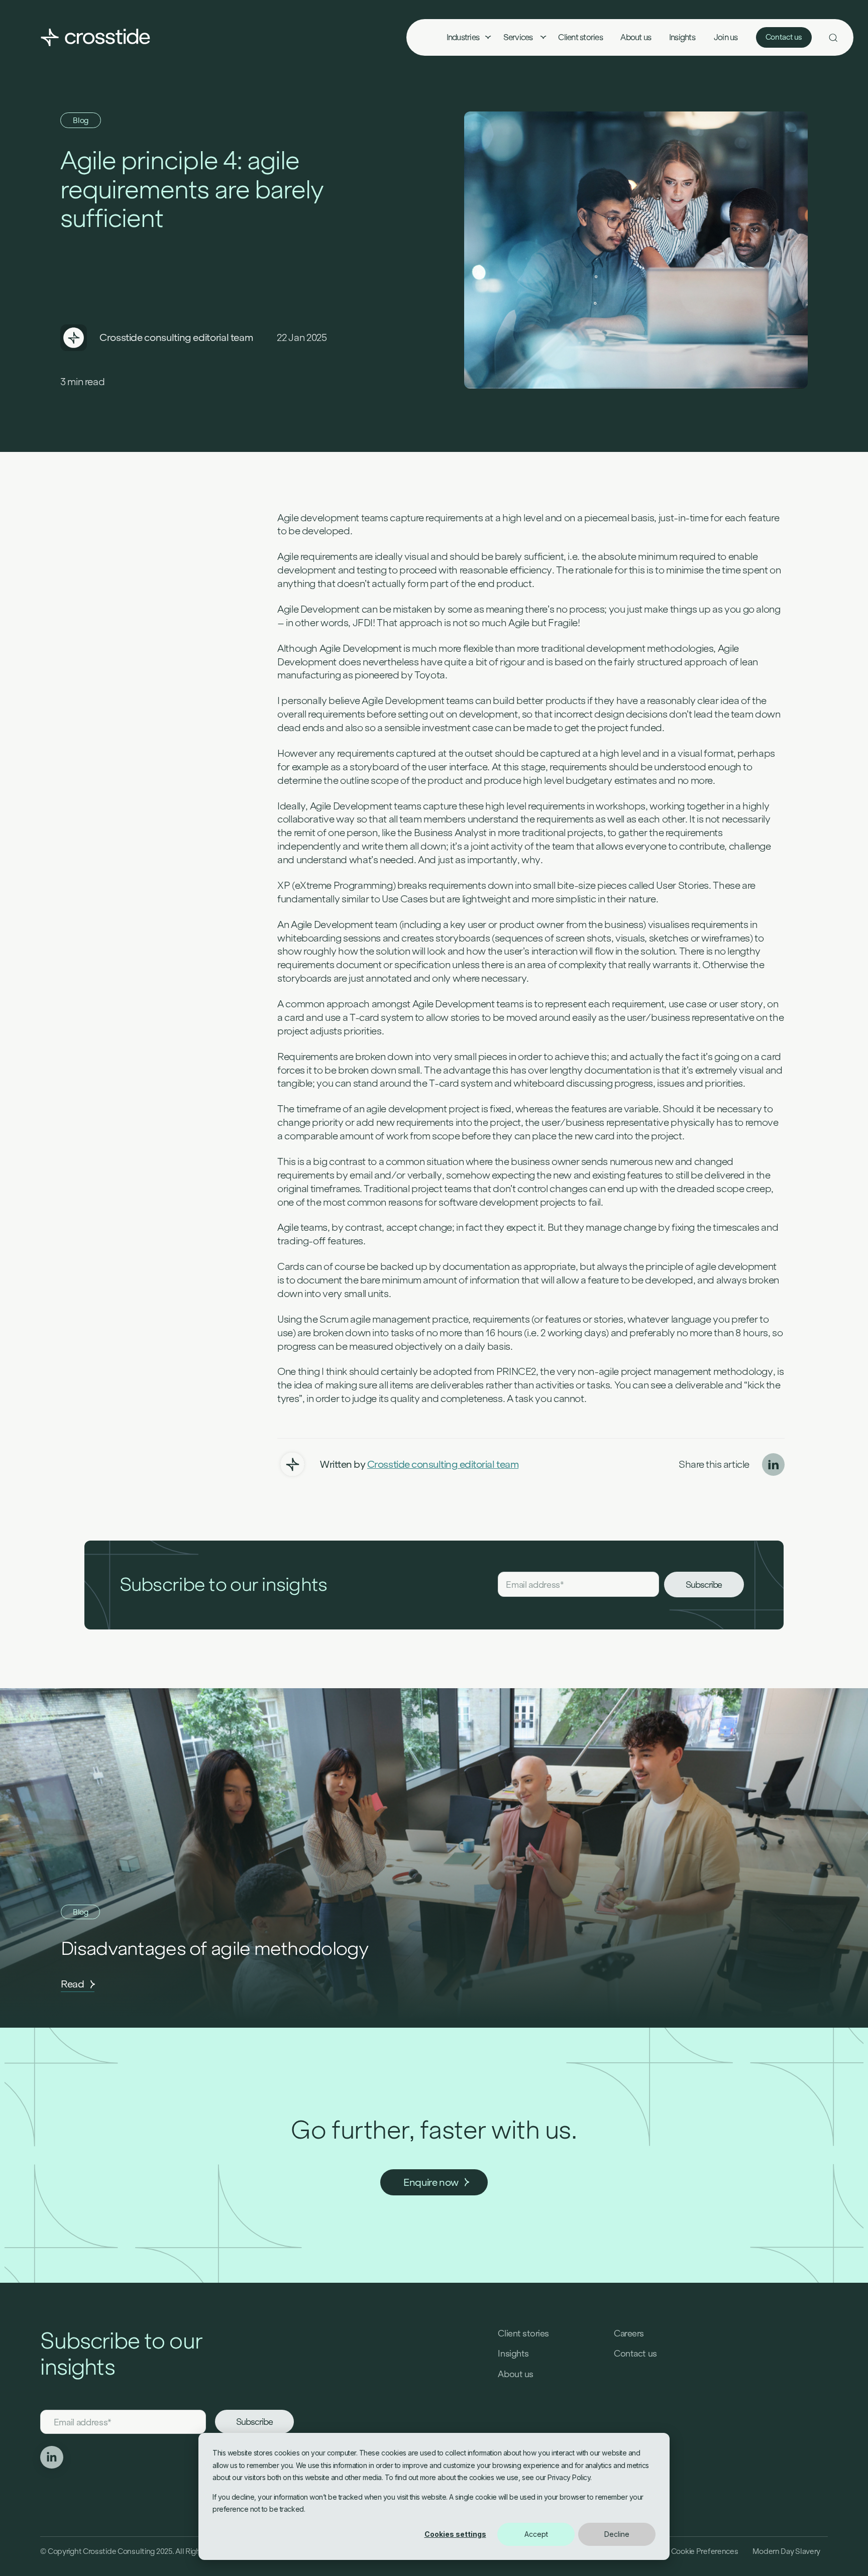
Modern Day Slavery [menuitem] (786, 2551)
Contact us (784, 37)
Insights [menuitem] (682, 37)
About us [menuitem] (636, 37)
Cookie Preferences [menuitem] (705, 2551)
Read (73, 1984)
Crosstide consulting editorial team (176, 337)
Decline (617, 2534)
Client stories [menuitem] (580, 37)
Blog (81, 120)
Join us (726, 37)
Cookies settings (455, 2534)
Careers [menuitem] (629, 2333)
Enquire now (431, 2182)
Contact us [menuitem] (635, 2354)
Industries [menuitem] (463, 37)
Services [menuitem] (519, 37)
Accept (536, 2534)
